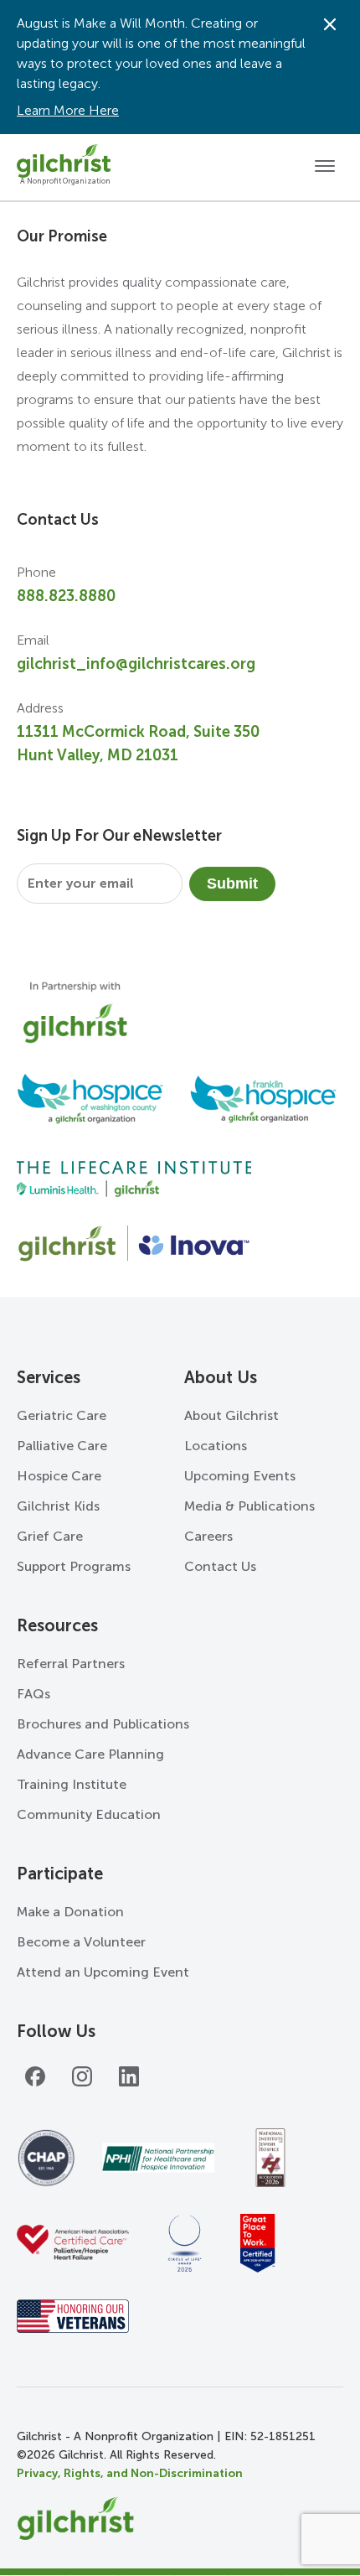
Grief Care (50, 1536)
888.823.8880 (66, 596)
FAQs (33, 1694)
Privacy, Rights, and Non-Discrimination (130, 2473)
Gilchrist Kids (58, 1506)
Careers (208, 1536)
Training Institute (72, 1784)
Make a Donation (70, 1912)
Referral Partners (71, 1664)
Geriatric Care (62, 1415)
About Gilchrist (231, 1415)
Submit (232, 884)
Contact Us (220, 1566)
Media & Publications (249, 1506)
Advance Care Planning (90, 1754)
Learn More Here (68, 110)
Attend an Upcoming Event (103, 1972)
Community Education (89, 1814)
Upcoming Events (240, 1476)
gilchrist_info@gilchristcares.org (136, 664)
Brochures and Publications (103, 1724)
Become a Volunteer (81, 1942)
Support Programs (74, 1566)
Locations (216, 1446)
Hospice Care (59, 1476)
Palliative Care (62, 1446)
